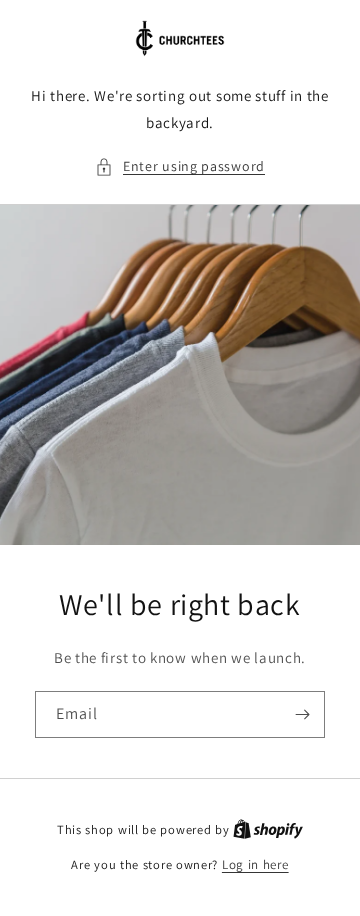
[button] (180, 166)
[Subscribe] (302, 714)
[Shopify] (268, 829)
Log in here (255, 864)
